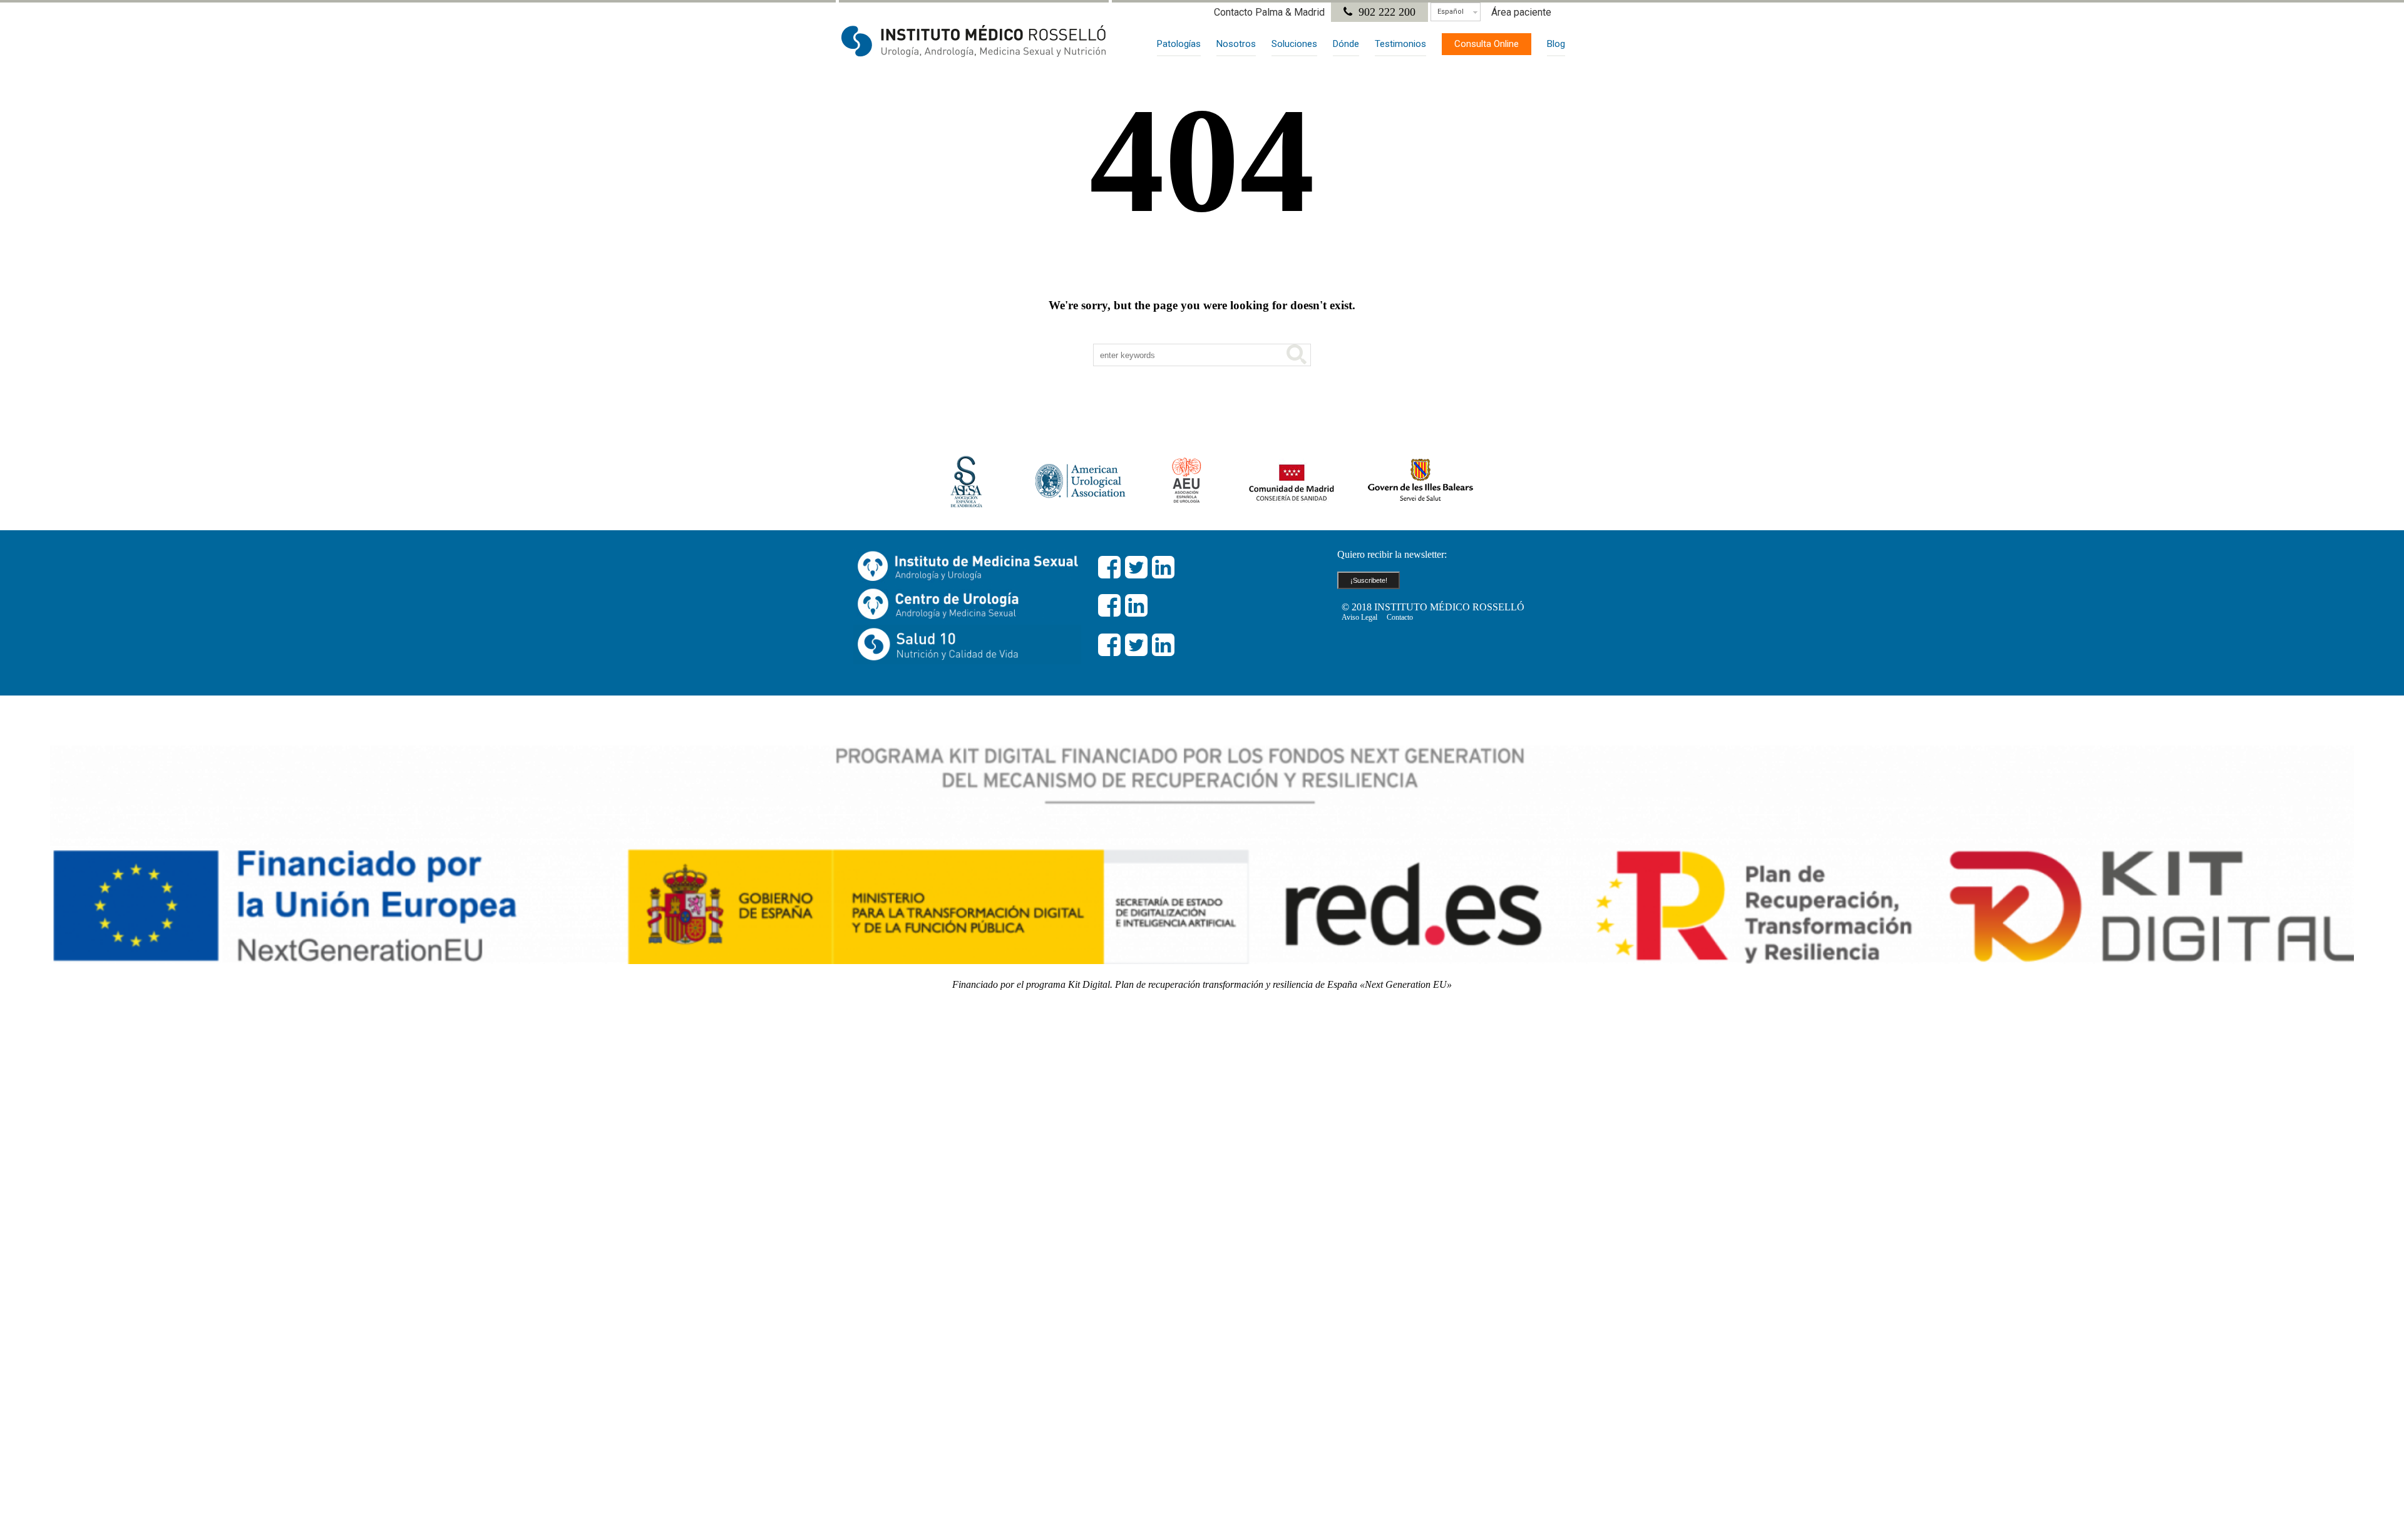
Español (1451, 12)
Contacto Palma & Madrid (1269, 12)
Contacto (1400, 617)
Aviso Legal (1359, 617)
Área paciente (1521, 12)
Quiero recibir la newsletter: (1392, 554)
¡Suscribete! (1369, 580)
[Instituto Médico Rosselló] (974, 41)
